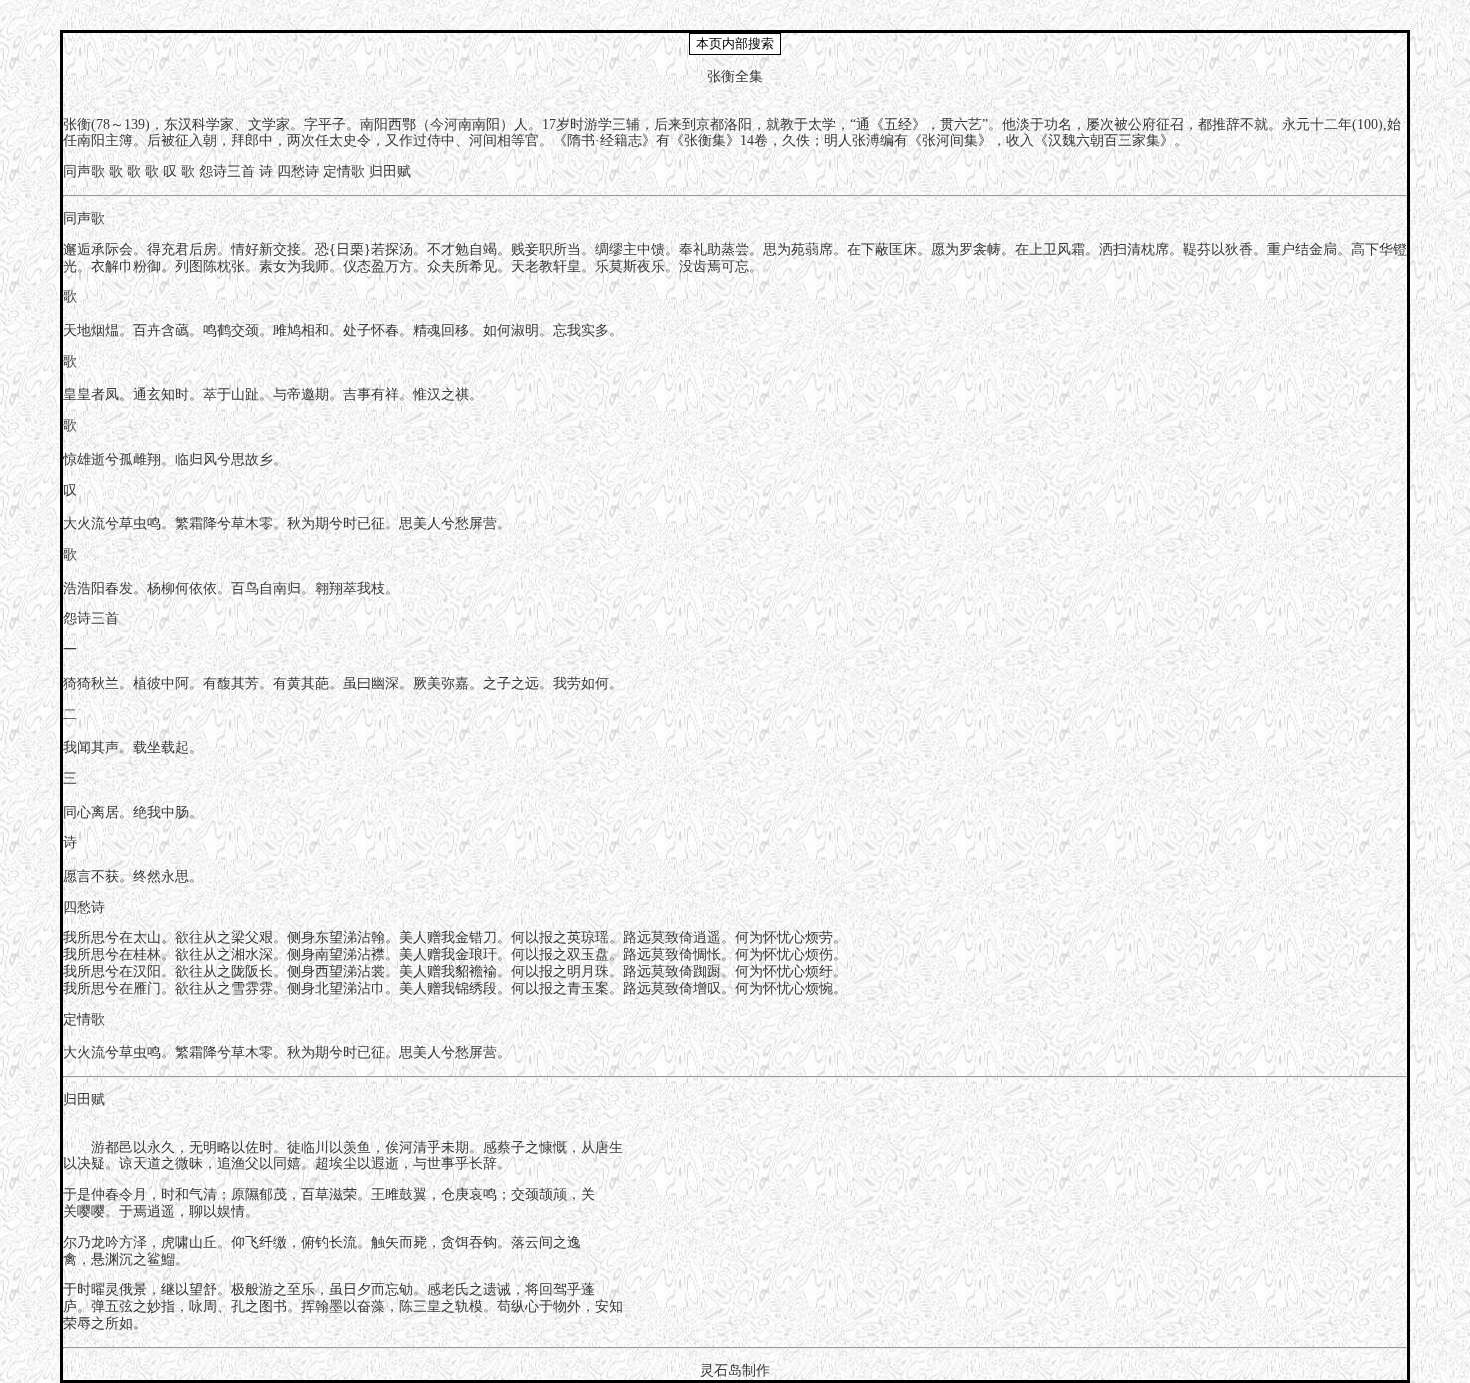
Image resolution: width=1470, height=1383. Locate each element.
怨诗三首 (227, 171)
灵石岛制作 (735, 1370)
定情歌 (344, 171)
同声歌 (84, 171)
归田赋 (390, 171)
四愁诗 (298, 171)
